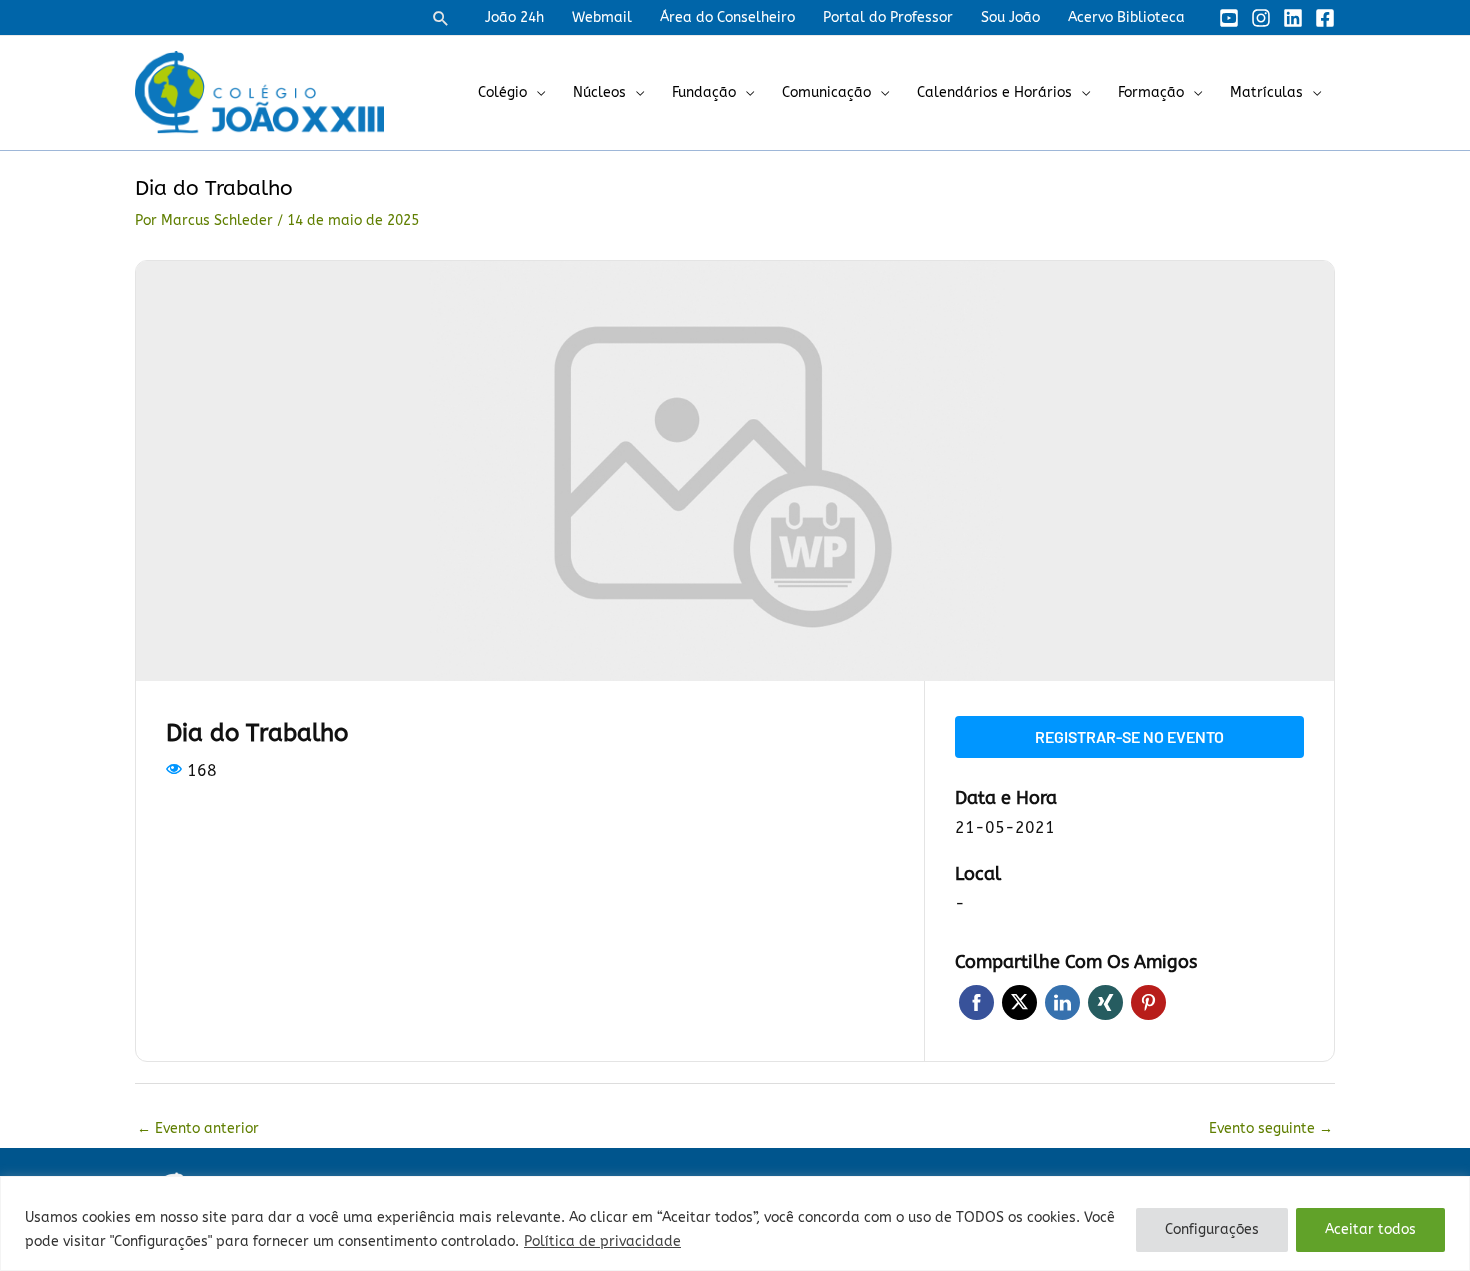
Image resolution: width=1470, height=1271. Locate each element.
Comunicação (826, 92)
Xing (1105, 1002)
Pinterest (1148, 1002)
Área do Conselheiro (727, 17)
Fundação (704, 92)
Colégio (502, 92)
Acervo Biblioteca (1126, 17)
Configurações (1212, 1229)
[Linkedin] (1293, 18)
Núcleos (599, 92)
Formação (1151, 92)
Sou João (1010, 17)
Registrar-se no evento (1129, 736)
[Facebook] (1325, 18)
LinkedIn (1062, 1002)
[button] (441, 18)
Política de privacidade (602, 1241)
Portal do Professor (888, 17)
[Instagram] (1261, 18)
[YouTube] (1229, 18)
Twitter (1019, 1002)
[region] (735, 1223)
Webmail (602, 17)
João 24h (514, 17)
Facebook (976, 1002)
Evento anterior (198, 1128)
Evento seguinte (1271, 1128)
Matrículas (1266, 92)
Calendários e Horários (994, 92)
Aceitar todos (1370, 1229)
